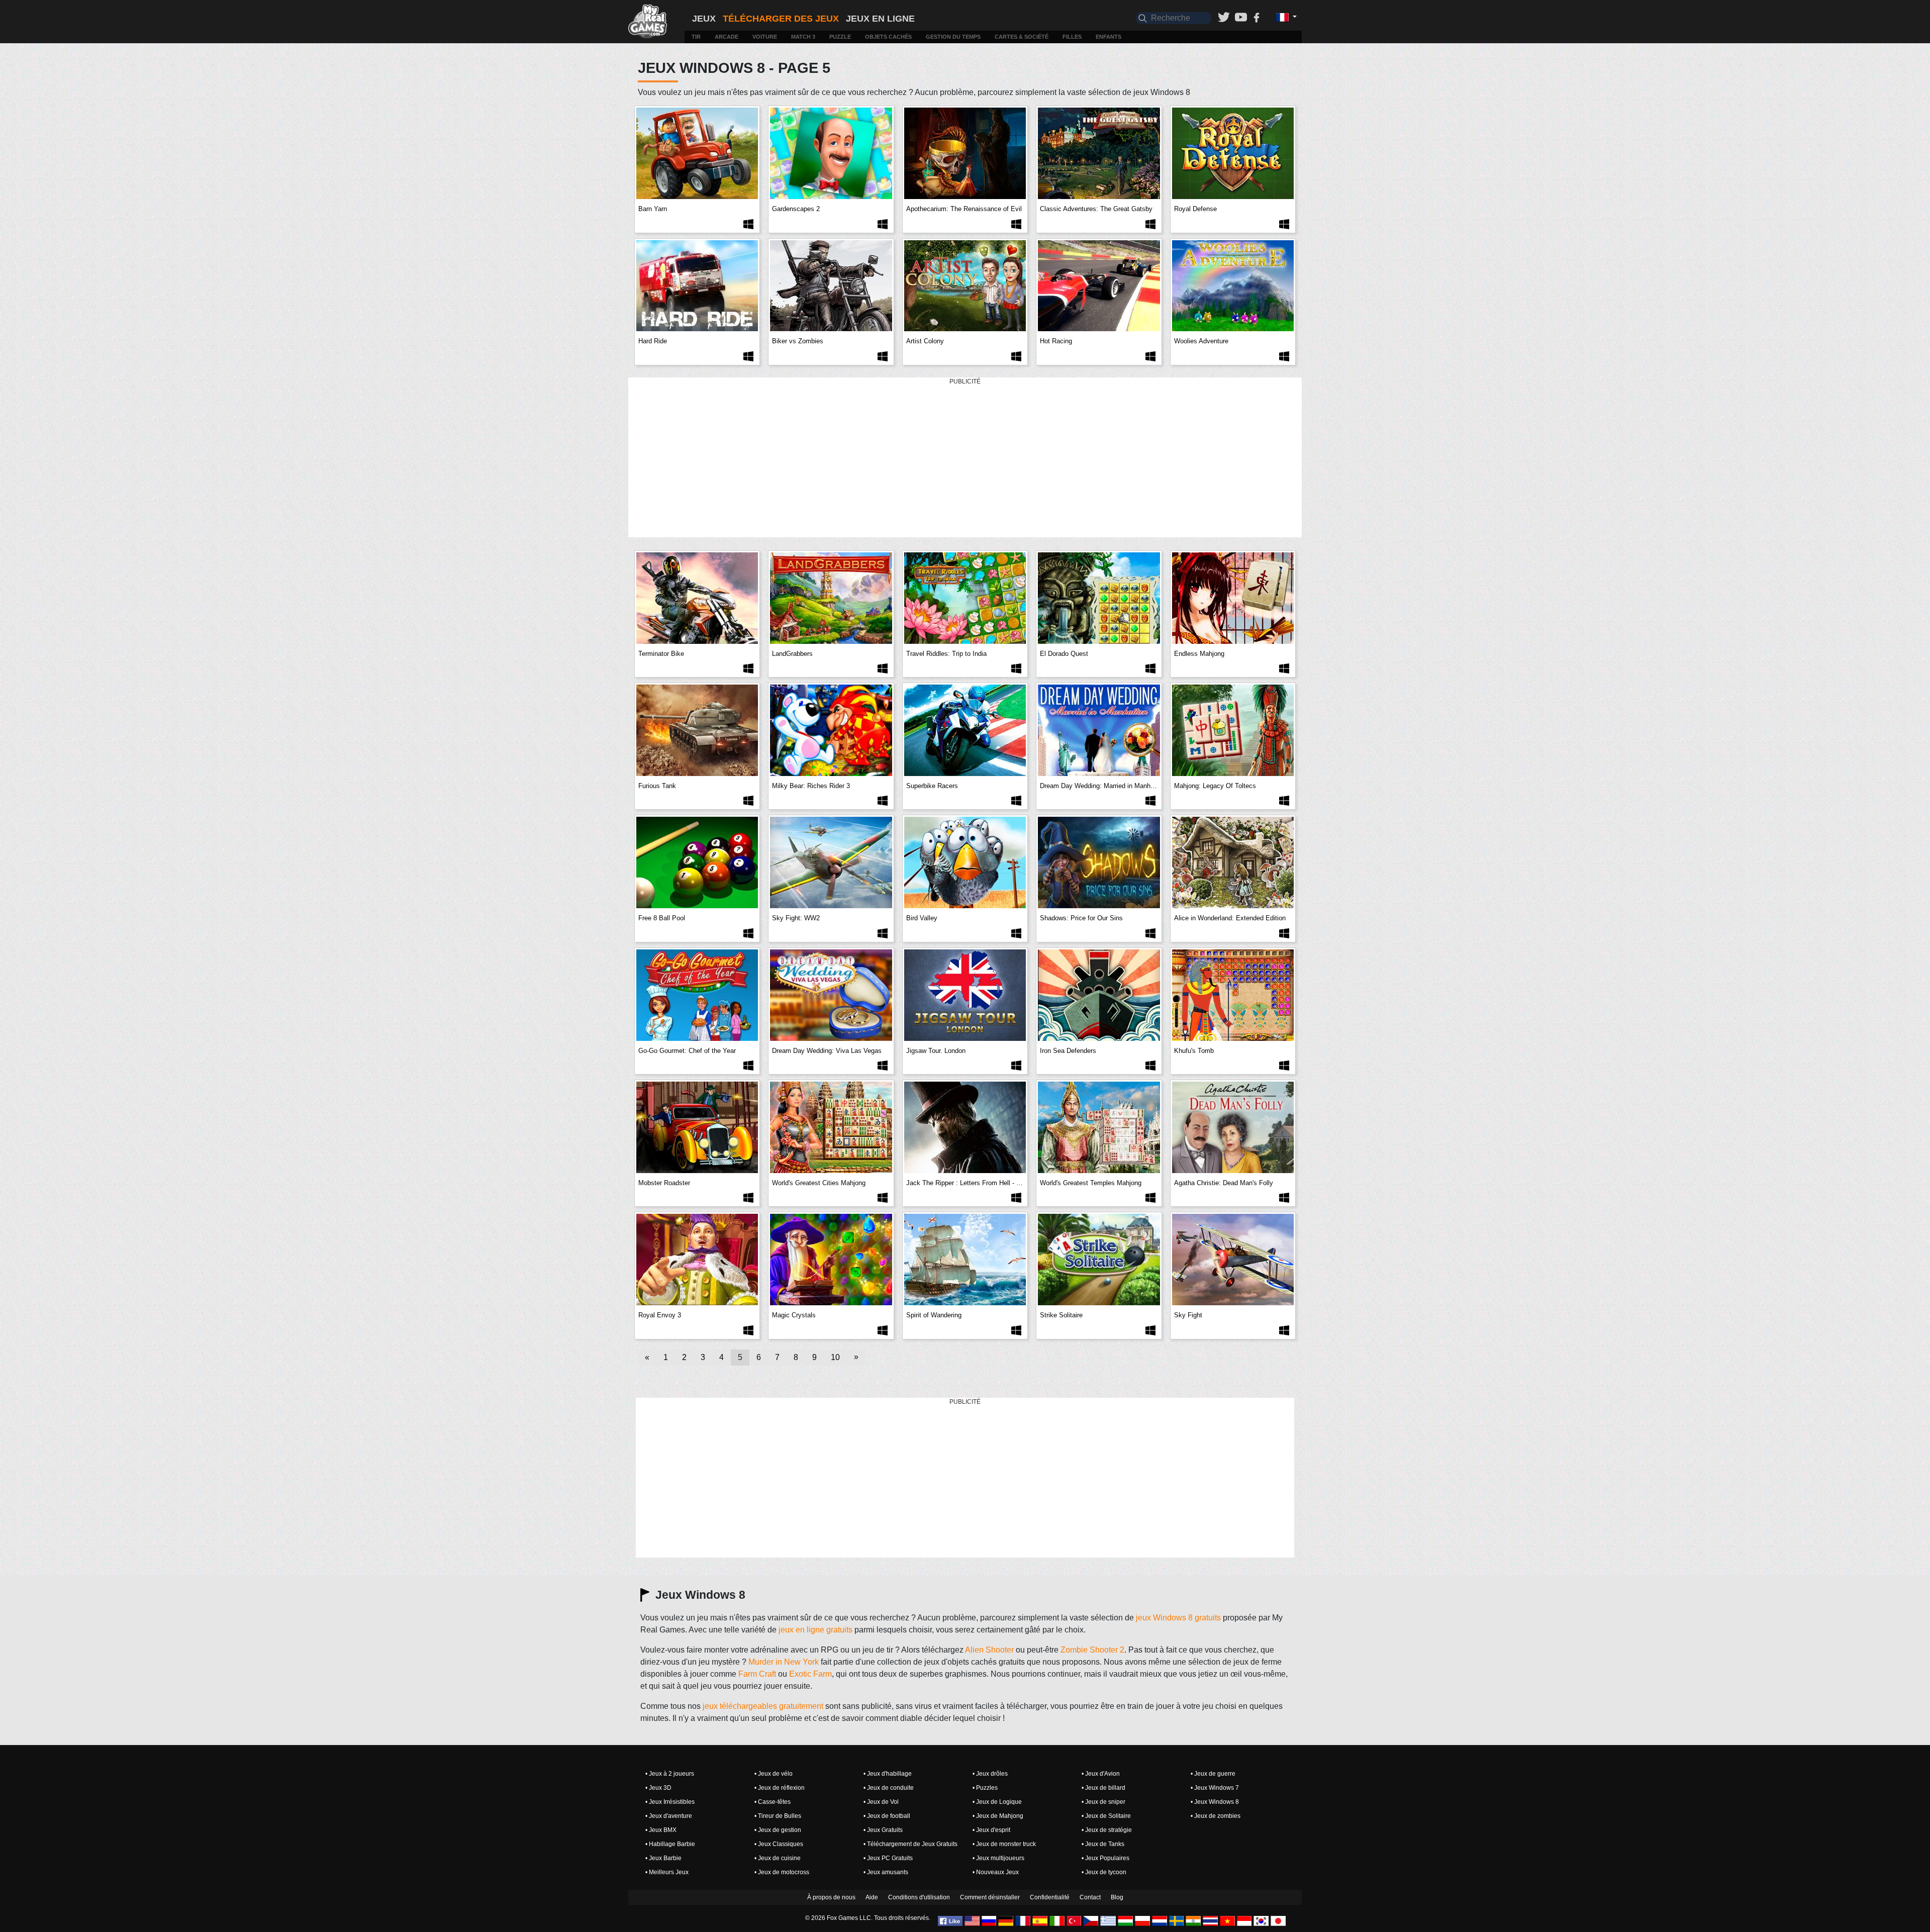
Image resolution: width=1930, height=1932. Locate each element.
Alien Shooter (989, 1650)
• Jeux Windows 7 (1215, 1788)
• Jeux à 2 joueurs (670, 1774)
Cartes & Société (1022, 37)
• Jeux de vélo (774, 1774)
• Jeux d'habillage (888, 1774)
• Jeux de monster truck (1004, 1844)
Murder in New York (784, 1662)
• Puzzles (985, 1788)
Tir (696, 37)
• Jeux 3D (658, 1788)
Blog (1117, 1897)
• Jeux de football (887, 1816)
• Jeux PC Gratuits (888, 1858)
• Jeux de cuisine (778, 1858)
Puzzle (840, 37)
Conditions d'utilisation (919, 1897)
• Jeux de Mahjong (998, 1816)
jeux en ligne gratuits (815, 1630)
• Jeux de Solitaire (1106, 1816)
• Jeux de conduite (889, 1788)
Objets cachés (888, 37)
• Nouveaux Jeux (996, 1872)
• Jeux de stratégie (1107, 1830)
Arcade (727, 37)
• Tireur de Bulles (778, 1816)
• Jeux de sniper (1103, 1802)
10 (835, 1357)
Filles (1072, 37)
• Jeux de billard (1103, 1788)
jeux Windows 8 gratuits (1178, 1618)
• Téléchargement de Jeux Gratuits (910, 1844)
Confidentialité (1050, 1897)
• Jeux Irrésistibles (670, 1802)
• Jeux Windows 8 (1215, 1802)
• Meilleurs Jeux (667, 1872)
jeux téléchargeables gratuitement (763, 1706)
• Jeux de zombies (1216, 1816)
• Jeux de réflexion (780, 1788)
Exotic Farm (810, 1674)
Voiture (765, 37)
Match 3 (803, 37)
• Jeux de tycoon (1104, 1872)
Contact (1090, 1897)
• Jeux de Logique (997, 1802)
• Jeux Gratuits (883, 1830)
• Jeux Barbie (663, 1858)
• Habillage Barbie (670, 1844)
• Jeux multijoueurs (998, 1858)
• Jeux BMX (661, 1830)
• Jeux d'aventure (669, 1816)
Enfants (1108, 37)
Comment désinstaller (990, 1897)
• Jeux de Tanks (1103, 1844)
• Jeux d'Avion (1101, 1774)
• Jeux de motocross (782, 1872)
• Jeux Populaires (1105, 1858)
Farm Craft (757, 1674)
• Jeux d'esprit (991, 1830)
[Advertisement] (965, 458)
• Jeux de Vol (881, 1802)
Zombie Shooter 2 (1092, 1650)
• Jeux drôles (990, 1774)
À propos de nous (831, 1897)
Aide (872, 1897)
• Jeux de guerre (1213, 1774)
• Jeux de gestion (778, 1830)
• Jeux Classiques (779, 1844)
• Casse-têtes (773, 1802)
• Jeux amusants (886, 1872)
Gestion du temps (953, 37)
